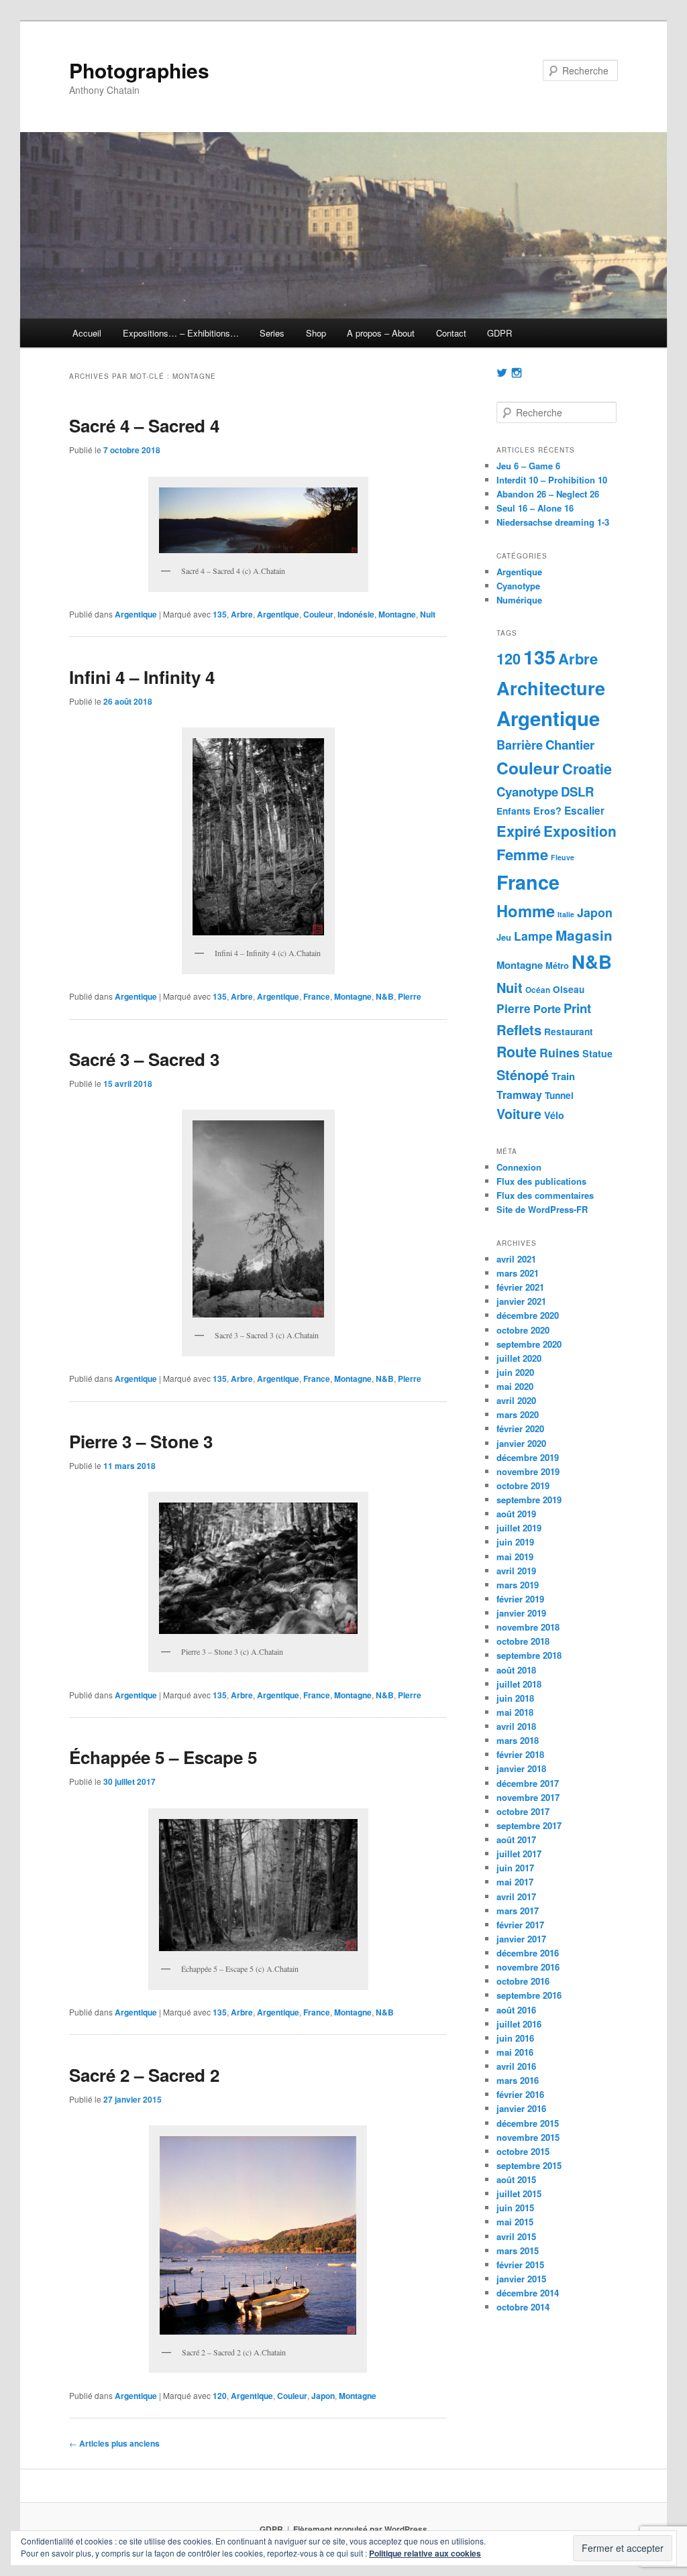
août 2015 (516, 2179)
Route (517, 1052)
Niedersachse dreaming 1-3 (553, 522)
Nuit (428, 614)
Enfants (514, 811)
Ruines (560, 1052)
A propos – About (381, 333)
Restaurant (569, 1032)
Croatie (587, 769)
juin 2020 (515, 1372)
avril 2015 (516, 2236)
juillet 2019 (519, 1528)
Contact (451, 333)
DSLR (577, 792)
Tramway (519, 1095)
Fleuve (563, 857)
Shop (316, 333)
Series (272, 333)
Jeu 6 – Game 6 (528, 466)
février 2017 (520, 1925)
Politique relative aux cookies (425, 2553)
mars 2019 (518, 1585)
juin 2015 (515, 2208)
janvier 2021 (521, 1301)
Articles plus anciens (114, 2443)
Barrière (520, 745)
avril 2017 (516, 1896)
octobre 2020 (523, 1330)
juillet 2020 (519, 1358)
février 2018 (520, 1754)
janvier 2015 (521, 2279)
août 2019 (516, 1514)
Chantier (570, 745)
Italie (566, 914)
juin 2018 (515, 1698)
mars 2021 (518, 1273)
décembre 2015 (528, 2123)
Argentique (136, 614)
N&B (385, 996)
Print (577, 1008)
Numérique (519, 600)
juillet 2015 (519, 2193)
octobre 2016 (523, 1981)
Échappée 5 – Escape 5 (163, 1757)
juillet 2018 (519, 1684)
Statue (597, 1053)
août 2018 (516, 1670)
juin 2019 (515, 1542)
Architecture (551, 688)
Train (563, 1076)
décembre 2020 (528, 1315)
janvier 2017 (521, 1939)
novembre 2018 (528, 1627)
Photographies (139, 70)
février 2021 (520, 1287)
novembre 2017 (528, 1797)
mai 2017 (515, 1882)
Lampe (533, 936)
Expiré (519, 831)
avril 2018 (516, 1726)
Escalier (584, 811)
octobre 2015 (523, 2151)
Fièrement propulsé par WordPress (360, 2529)
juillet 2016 (519, 2024)
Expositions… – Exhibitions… (181, 333)
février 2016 (520, 2094)
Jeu (504, 937)
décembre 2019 (528, 1457)
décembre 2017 (528, 1783)
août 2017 (516, 1839)
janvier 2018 (521, 1768)
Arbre (242, 614)
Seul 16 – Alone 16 (535, 508)
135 (220, 614)
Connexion (519, 1167)
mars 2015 (518, 2250)
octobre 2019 (523, 1485)
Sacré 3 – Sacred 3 (144, 1059)
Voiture (519, 1114)
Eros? (547, 811)
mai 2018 (515, 1712)
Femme (522, 854)
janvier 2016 (521, 2108)
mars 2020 (518, 1414)
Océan (538, 990)
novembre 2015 (528, 2137)
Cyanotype (518, 586)
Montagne (397, 614)
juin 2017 (515, 1868)
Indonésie (356, 614)
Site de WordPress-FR (542, 1209)
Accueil (87, 333)
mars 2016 (518, 2080)
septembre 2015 (529, 2165)
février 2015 (520, 2265)
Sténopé (523, 1074)
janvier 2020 (521, 1443)
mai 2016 (515, 2052)
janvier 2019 (521, 1613)
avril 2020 (516, 1400)
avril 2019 (516, 1571)
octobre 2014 (523, 2307)
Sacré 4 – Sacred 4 (144, 425)
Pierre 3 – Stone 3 (141, 1441)
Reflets (519, 1030)
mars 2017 (518, 1911)
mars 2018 (518, 1740)
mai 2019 (515, 1557)
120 (220, 2396)
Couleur (318, 614)
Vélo (554, 1115)
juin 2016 (515, 2038)
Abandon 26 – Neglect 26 (548, 494)
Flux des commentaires (545, 1195)
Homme (526, 911)
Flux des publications (541, 1181)
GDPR (499, 333)
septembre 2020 (529, 1344)
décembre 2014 (528, 2293)
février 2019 (520, 1599)
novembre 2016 (528, 1967)
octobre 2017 (523, 1811)
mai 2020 (515, 1386)
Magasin (584, 935)
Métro (557, 965)
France (317, 996)
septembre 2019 (529, 1500)
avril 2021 (516, 1259)
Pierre (410, 996)
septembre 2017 (529, 1825)
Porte (547, 1009)
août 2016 (516, 2010)
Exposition (580, 831)
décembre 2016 (528, 1953)
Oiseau (569, 989)
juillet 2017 (519, 1854)
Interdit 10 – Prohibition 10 (552, 480)
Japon (323, 2396)
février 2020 (520, 1428)
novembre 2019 (528, 1471)
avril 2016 (516, 2066)
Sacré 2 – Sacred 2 (144, 2075)
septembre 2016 (529, 1995)
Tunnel (559, 1095)
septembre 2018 (529, 1655)
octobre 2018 (523, 1641)
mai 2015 (515, 2222)
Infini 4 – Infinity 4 (142, 677)
